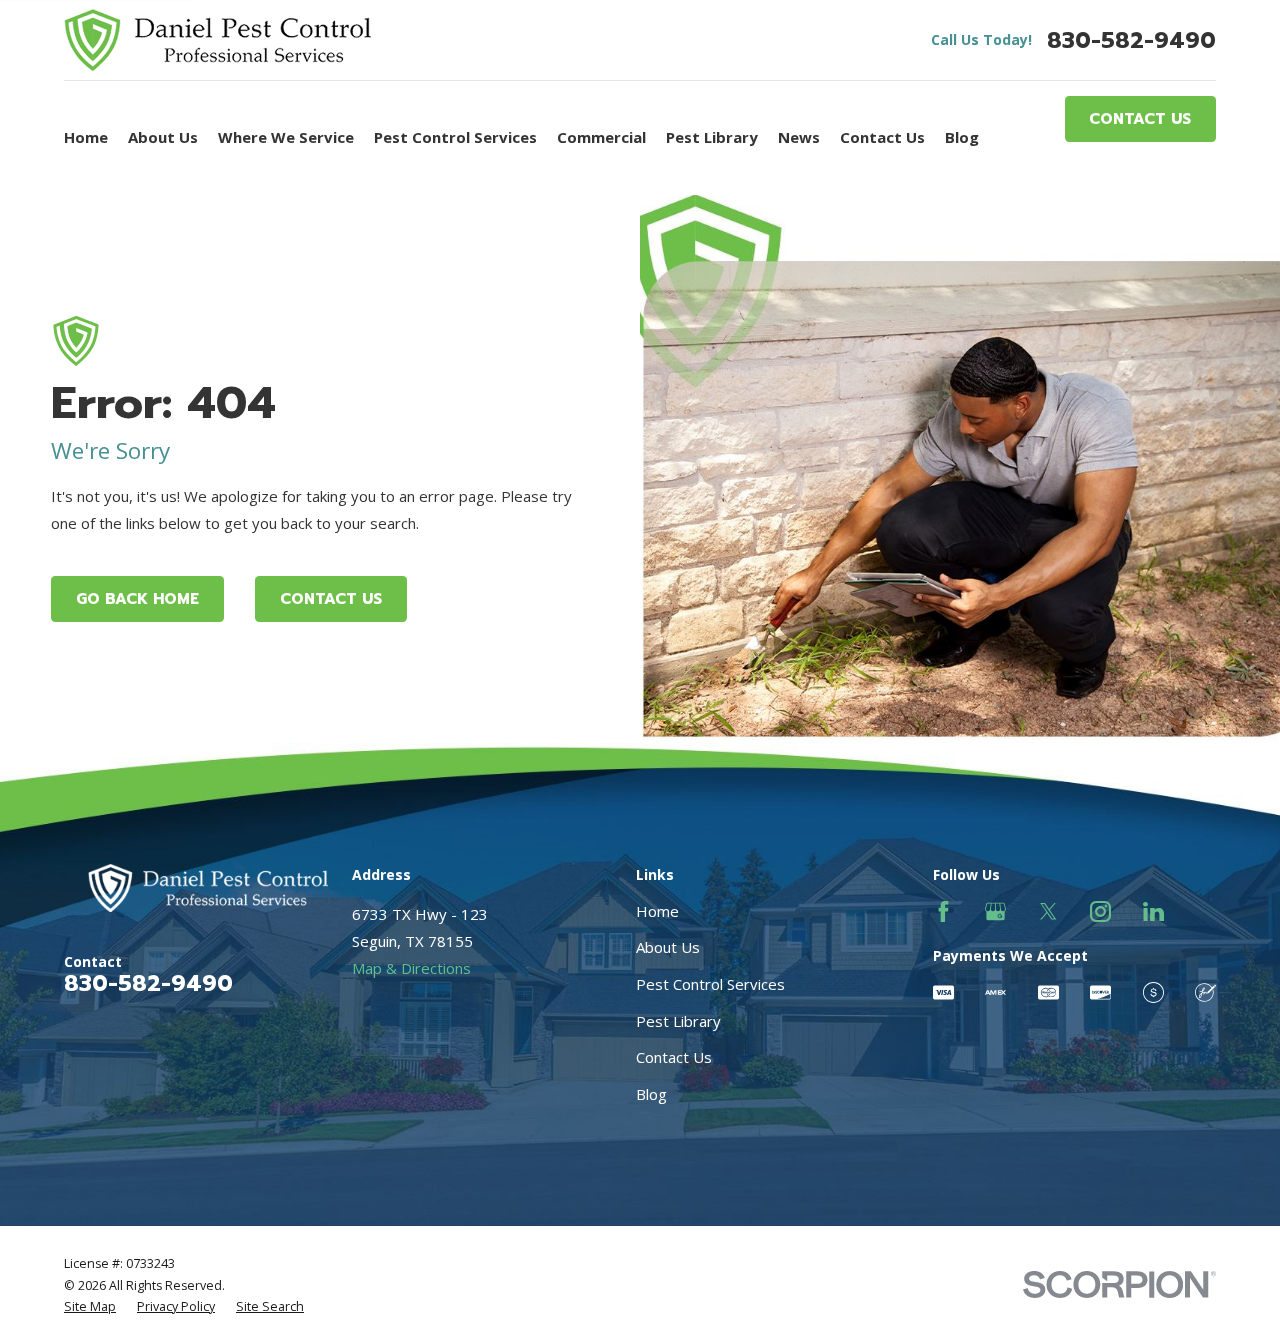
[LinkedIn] (1153, 911)
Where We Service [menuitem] (286, 137)
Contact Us (1140, 119)
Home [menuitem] (86, 137)
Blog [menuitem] (962, 137)
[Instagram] (1100, 911)
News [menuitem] (799, 137)
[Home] (217, 40)
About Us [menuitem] (163, 137)
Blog (651, 1094)
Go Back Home (137, 599)
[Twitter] (1048, 911)
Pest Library (678, 1021)
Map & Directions (411, 968)
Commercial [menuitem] (601, 137)
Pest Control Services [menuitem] (455, 137)
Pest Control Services (710, 984)
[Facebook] (943, 911)
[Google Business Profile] (995, 911)
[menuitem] (90, 1307)
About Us (668, 947)
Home (657, 911)
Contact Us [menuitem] (882, 137)
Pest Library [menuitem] (712, 137)
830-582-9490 (1131, 40)
